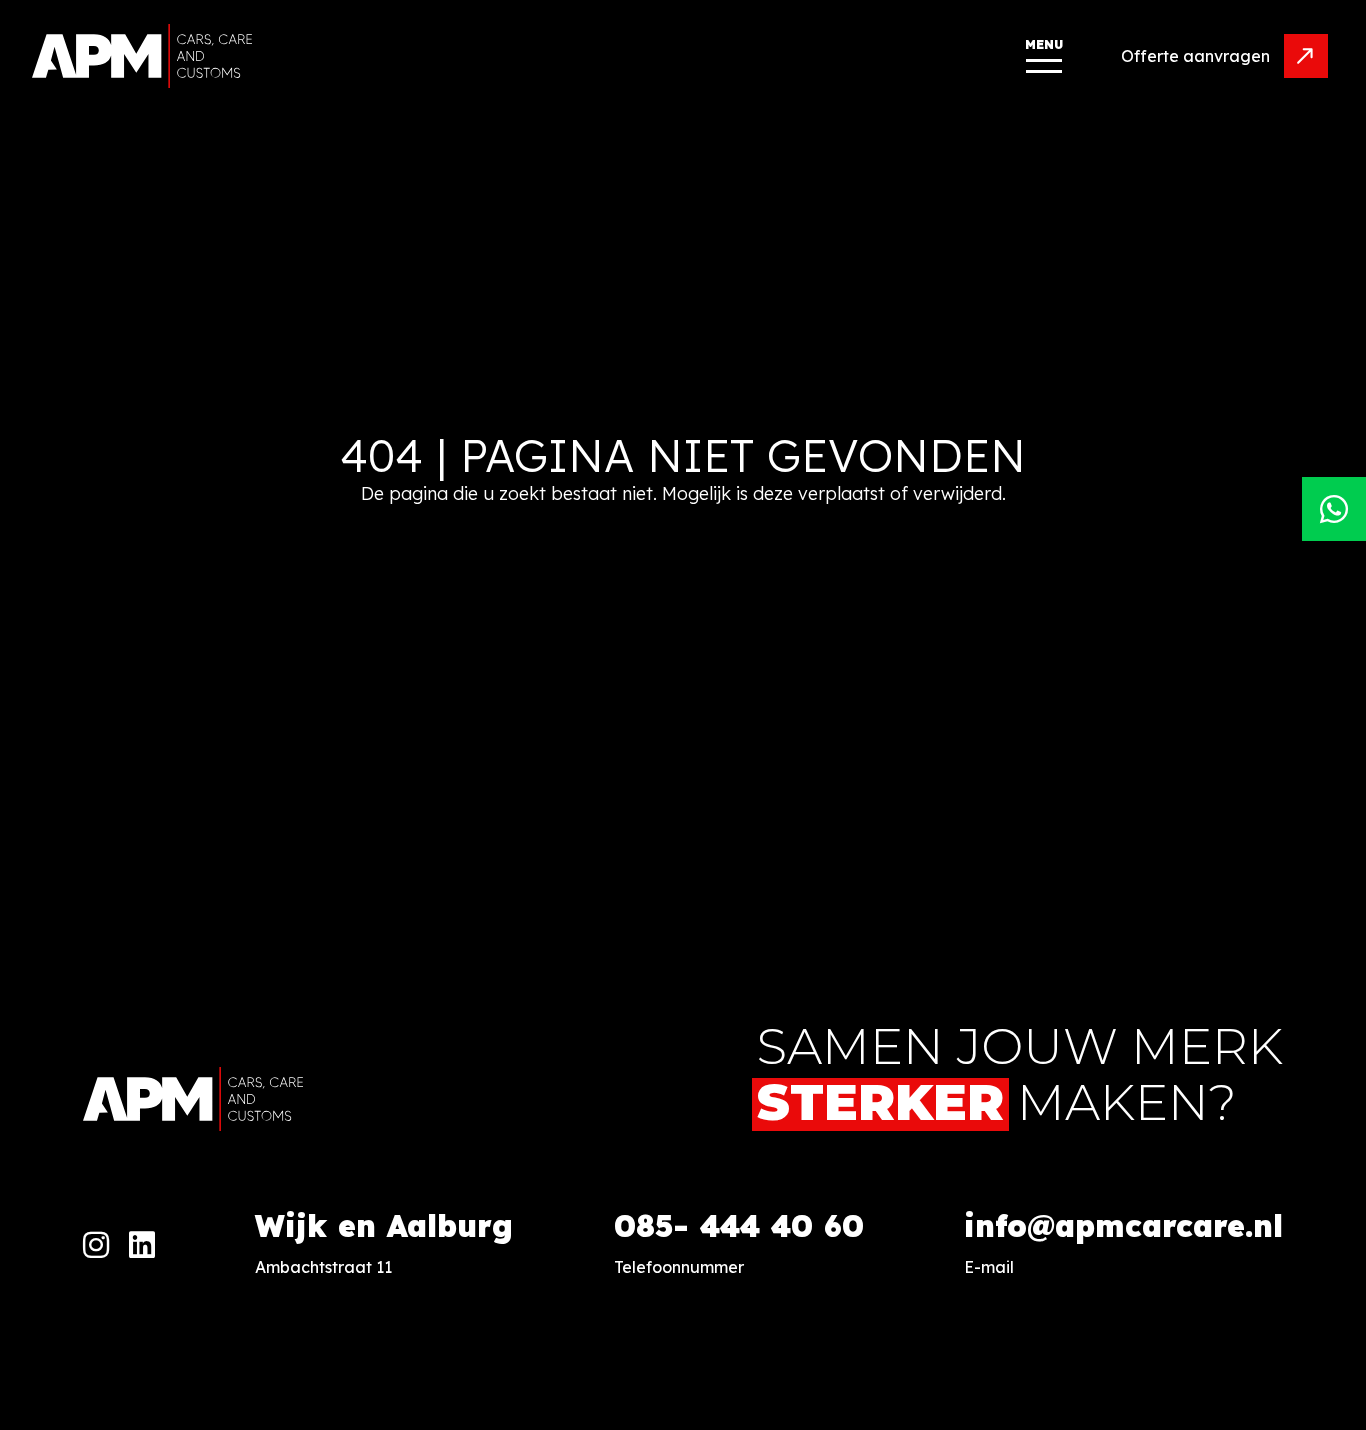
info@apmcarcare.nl (1123, 1226)
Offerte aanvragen (1195, 56)
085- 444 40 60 (739, 1226)
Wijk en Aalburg (384, 1226)
